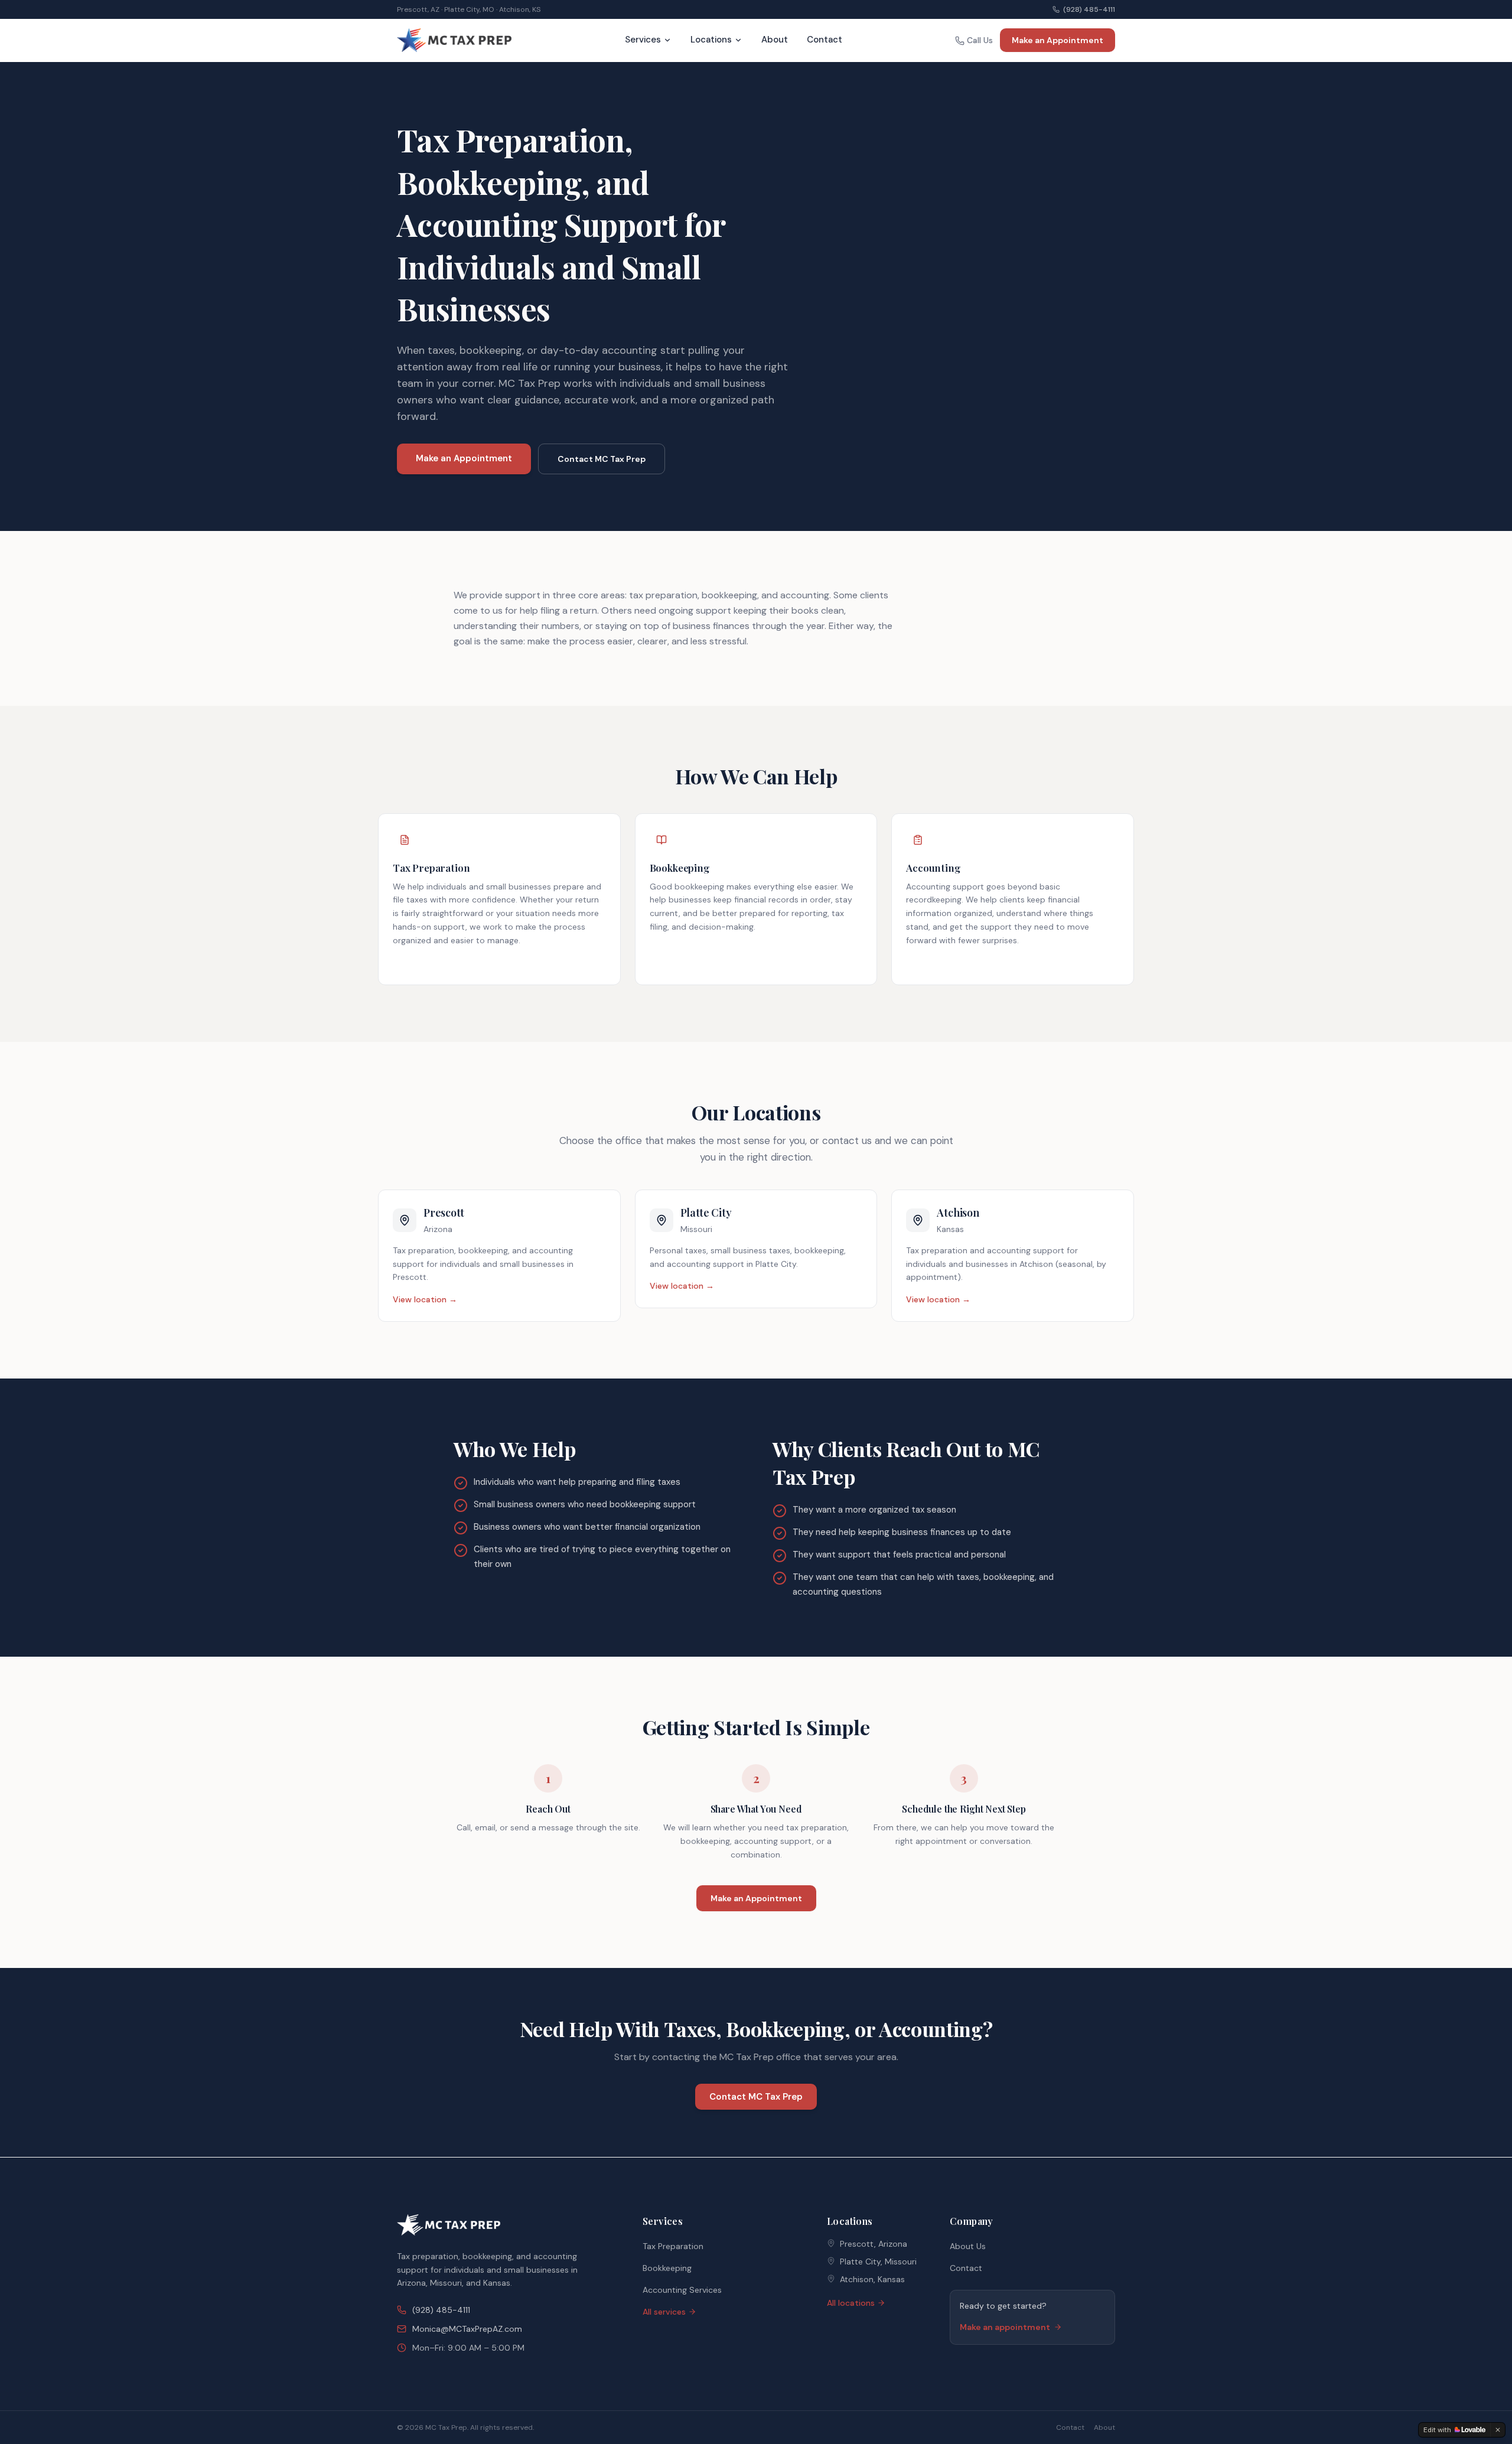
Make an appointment (1005, 2327)
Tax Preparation (673, 2246)
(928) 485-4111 (1089, 9)
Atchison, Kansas (872, 2279)
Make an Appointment (1058, 40)
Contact (825, 40)
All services (664, 2312)
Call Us (980, 40)
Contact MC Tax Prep (602, 459)
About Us (968, 2246)
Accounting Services (682, 2290)
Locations (711, 40)
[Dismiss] (1498, 2430)
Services (643, 40)
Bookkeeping (667, 2268)
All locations (851, 2303)
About (775, 40)
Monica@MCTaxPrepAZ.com (467, 2329)
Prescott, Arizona (874, 2244)
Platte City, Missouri (878, 2261)
